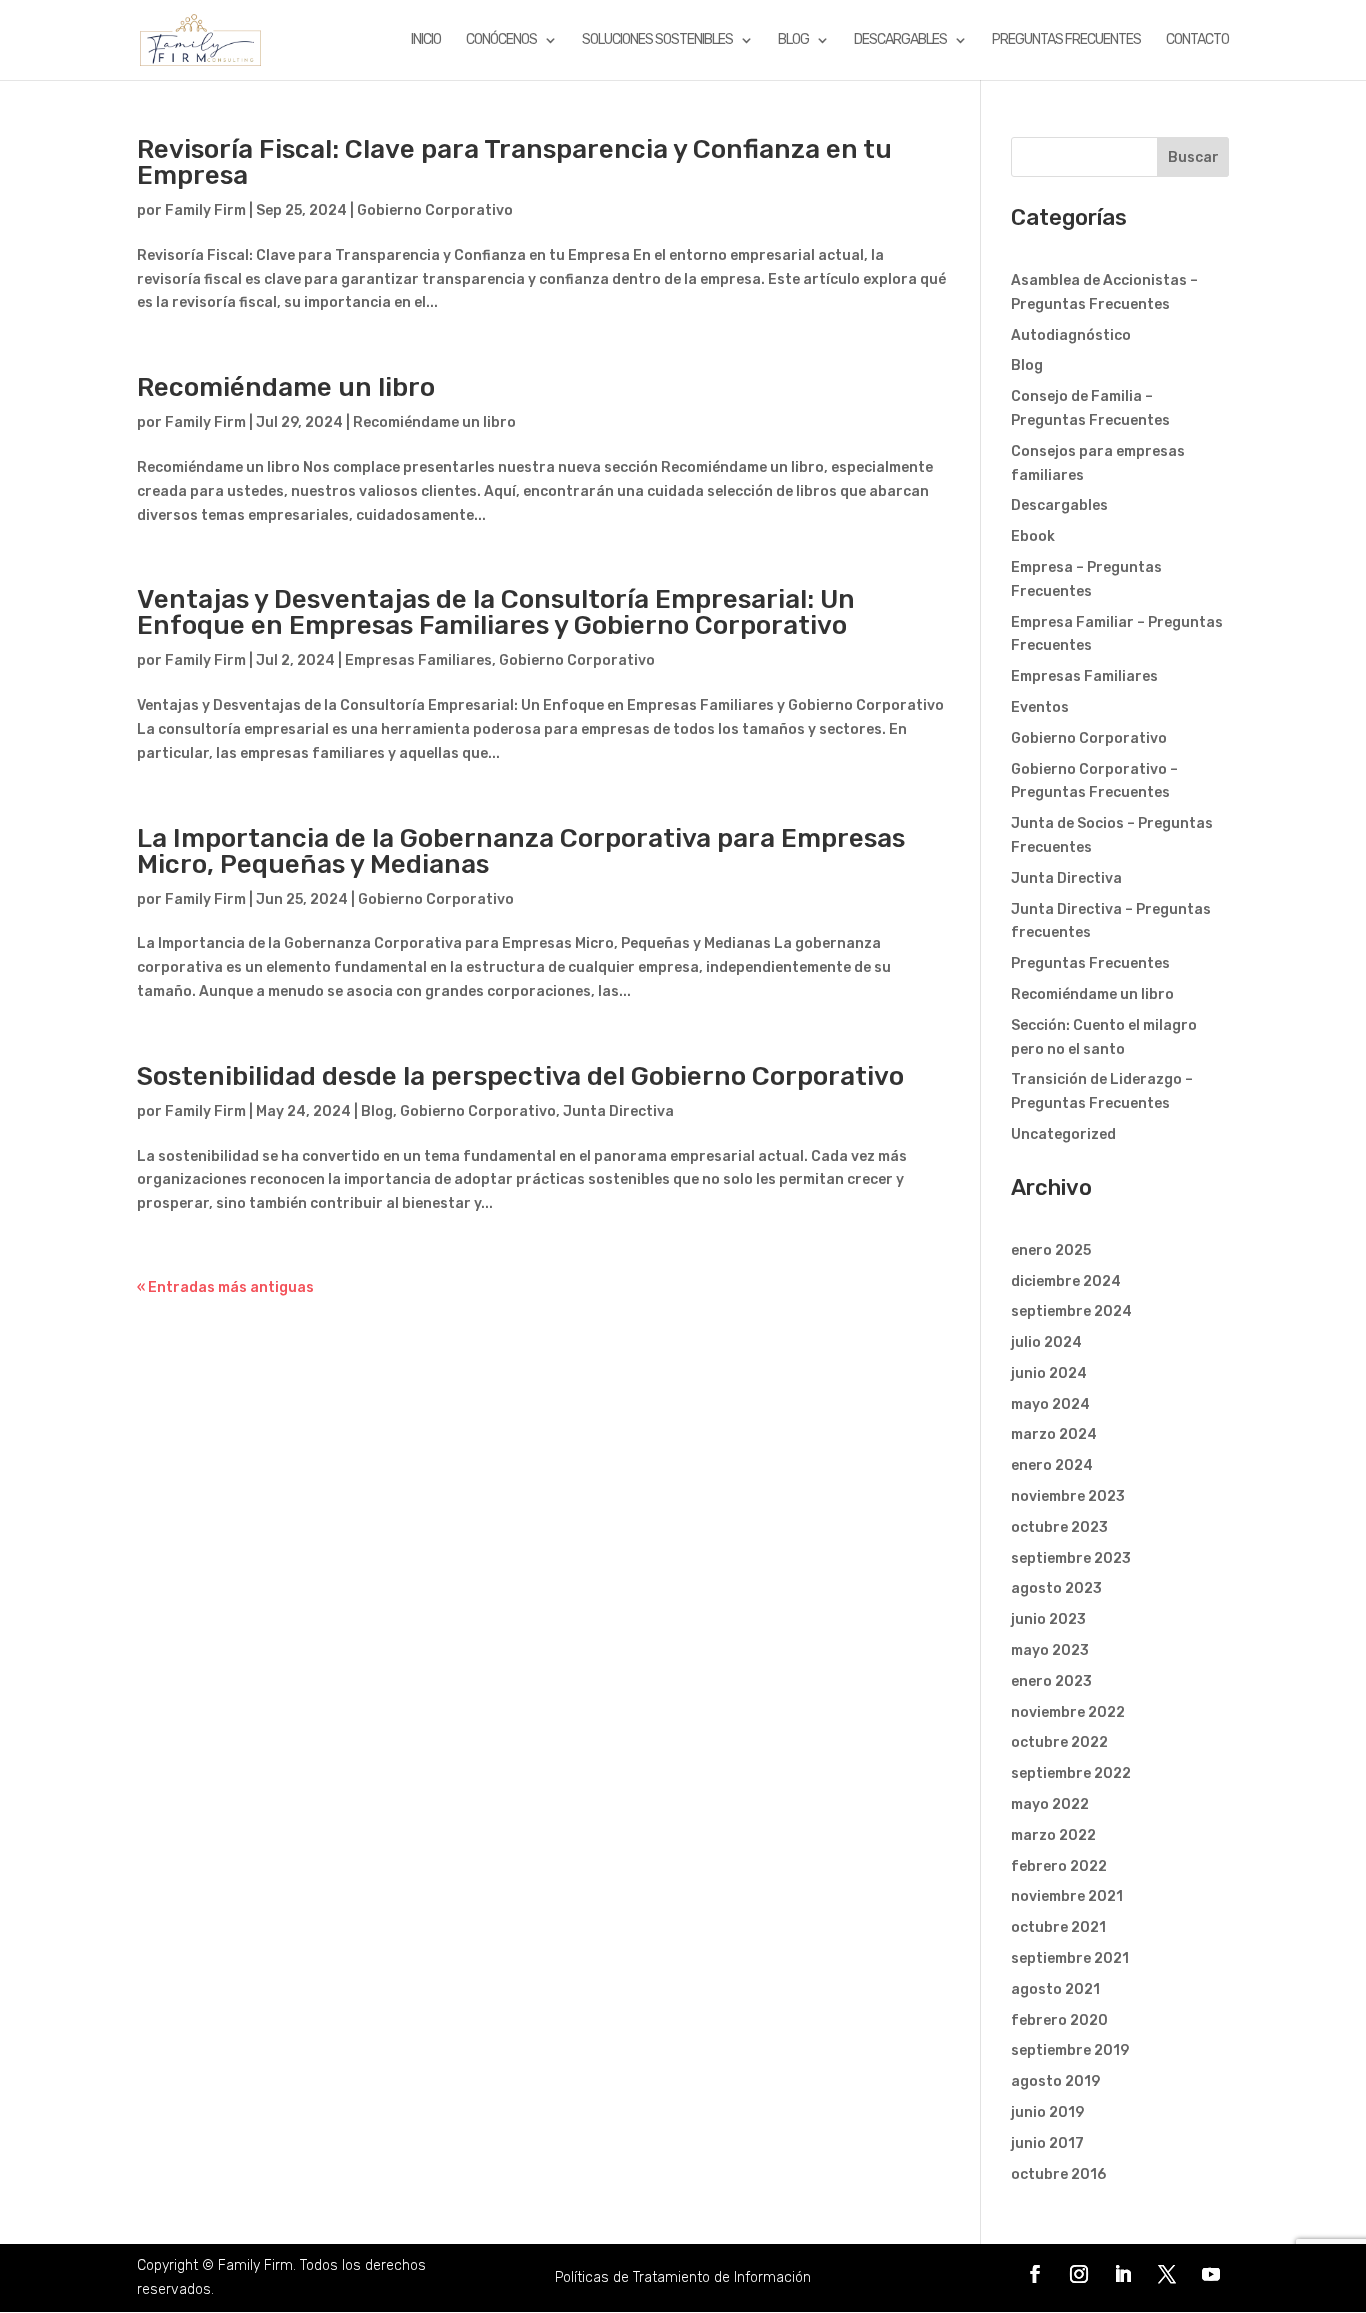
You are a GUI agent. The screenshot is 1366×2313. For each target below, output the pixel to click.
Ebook (1033, 536)
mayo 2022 (1050, 1804)
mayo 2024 (1050, 1404)
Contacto (1197, 40)
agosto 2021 (1055, 1989)
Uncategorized (1063, 1134)
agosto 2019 (1055, 2081)
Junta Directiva (618, 1111)
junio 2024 (1049, 1373)
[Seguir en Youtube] (1211, 2274)
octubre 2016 (1058, 2174)
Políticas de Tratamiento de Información (683, 2277)
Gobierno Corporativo (435, 210)
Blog (793, 40)
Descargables (900, 40)
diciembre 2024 (1066, 1281)
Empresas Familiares (418, 660)
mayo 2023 (1050, 1650)
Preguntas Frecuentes (1066, 40)
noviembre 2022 (1068, 1712)
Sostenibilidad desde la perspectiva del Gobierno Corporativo (520, 1076)
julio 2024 (1046, 1342)
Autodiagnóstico (1071, 335)
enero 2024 (1052, 1465)
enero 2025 (1051, 1250)
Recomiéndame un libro (286, 387)
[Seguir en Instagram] (1079, 2274)
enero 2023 (1051, 1681)
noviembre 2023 (1068, 1496)
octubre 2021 (1058, 1927)
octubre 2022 (1059, 1742)
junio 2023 (1048, 1619)
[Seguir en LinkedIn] (1123, 2274)
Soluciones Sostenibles (657, 40)
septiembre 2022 (1071, 1773)
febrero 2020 (1059, 2020)
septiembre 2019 (1070, 2050)
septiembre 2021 (1070, 1958)
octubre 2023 (1059, 1527)
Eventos (1040, 707)
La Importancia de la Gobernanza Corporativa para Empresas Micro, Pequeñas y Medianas (521, 851)
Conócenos (501, 40)
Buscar (1193, 157)
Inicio (426, 40)
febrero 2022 (1059, 1866)
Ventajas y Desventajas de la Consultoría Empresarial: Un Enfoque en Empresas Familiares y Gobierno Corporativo (496, 612)
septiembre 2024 (1071, 1311)
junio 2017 (1047, 2143)
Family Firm (205, 210)
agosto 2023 (1056, 1588)
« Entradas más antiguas (225, 1287)
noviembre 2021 (1067, 1896)
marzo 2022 (1053, 1835)
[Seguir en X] (1167, 2274)
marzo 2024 (1054, 1434)
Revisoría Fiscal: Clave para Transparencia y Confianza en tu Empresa (514, 162)
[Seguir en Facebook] (1035, 2274)
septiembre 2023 (1071, 1558)
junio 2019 (1047, 2112)
